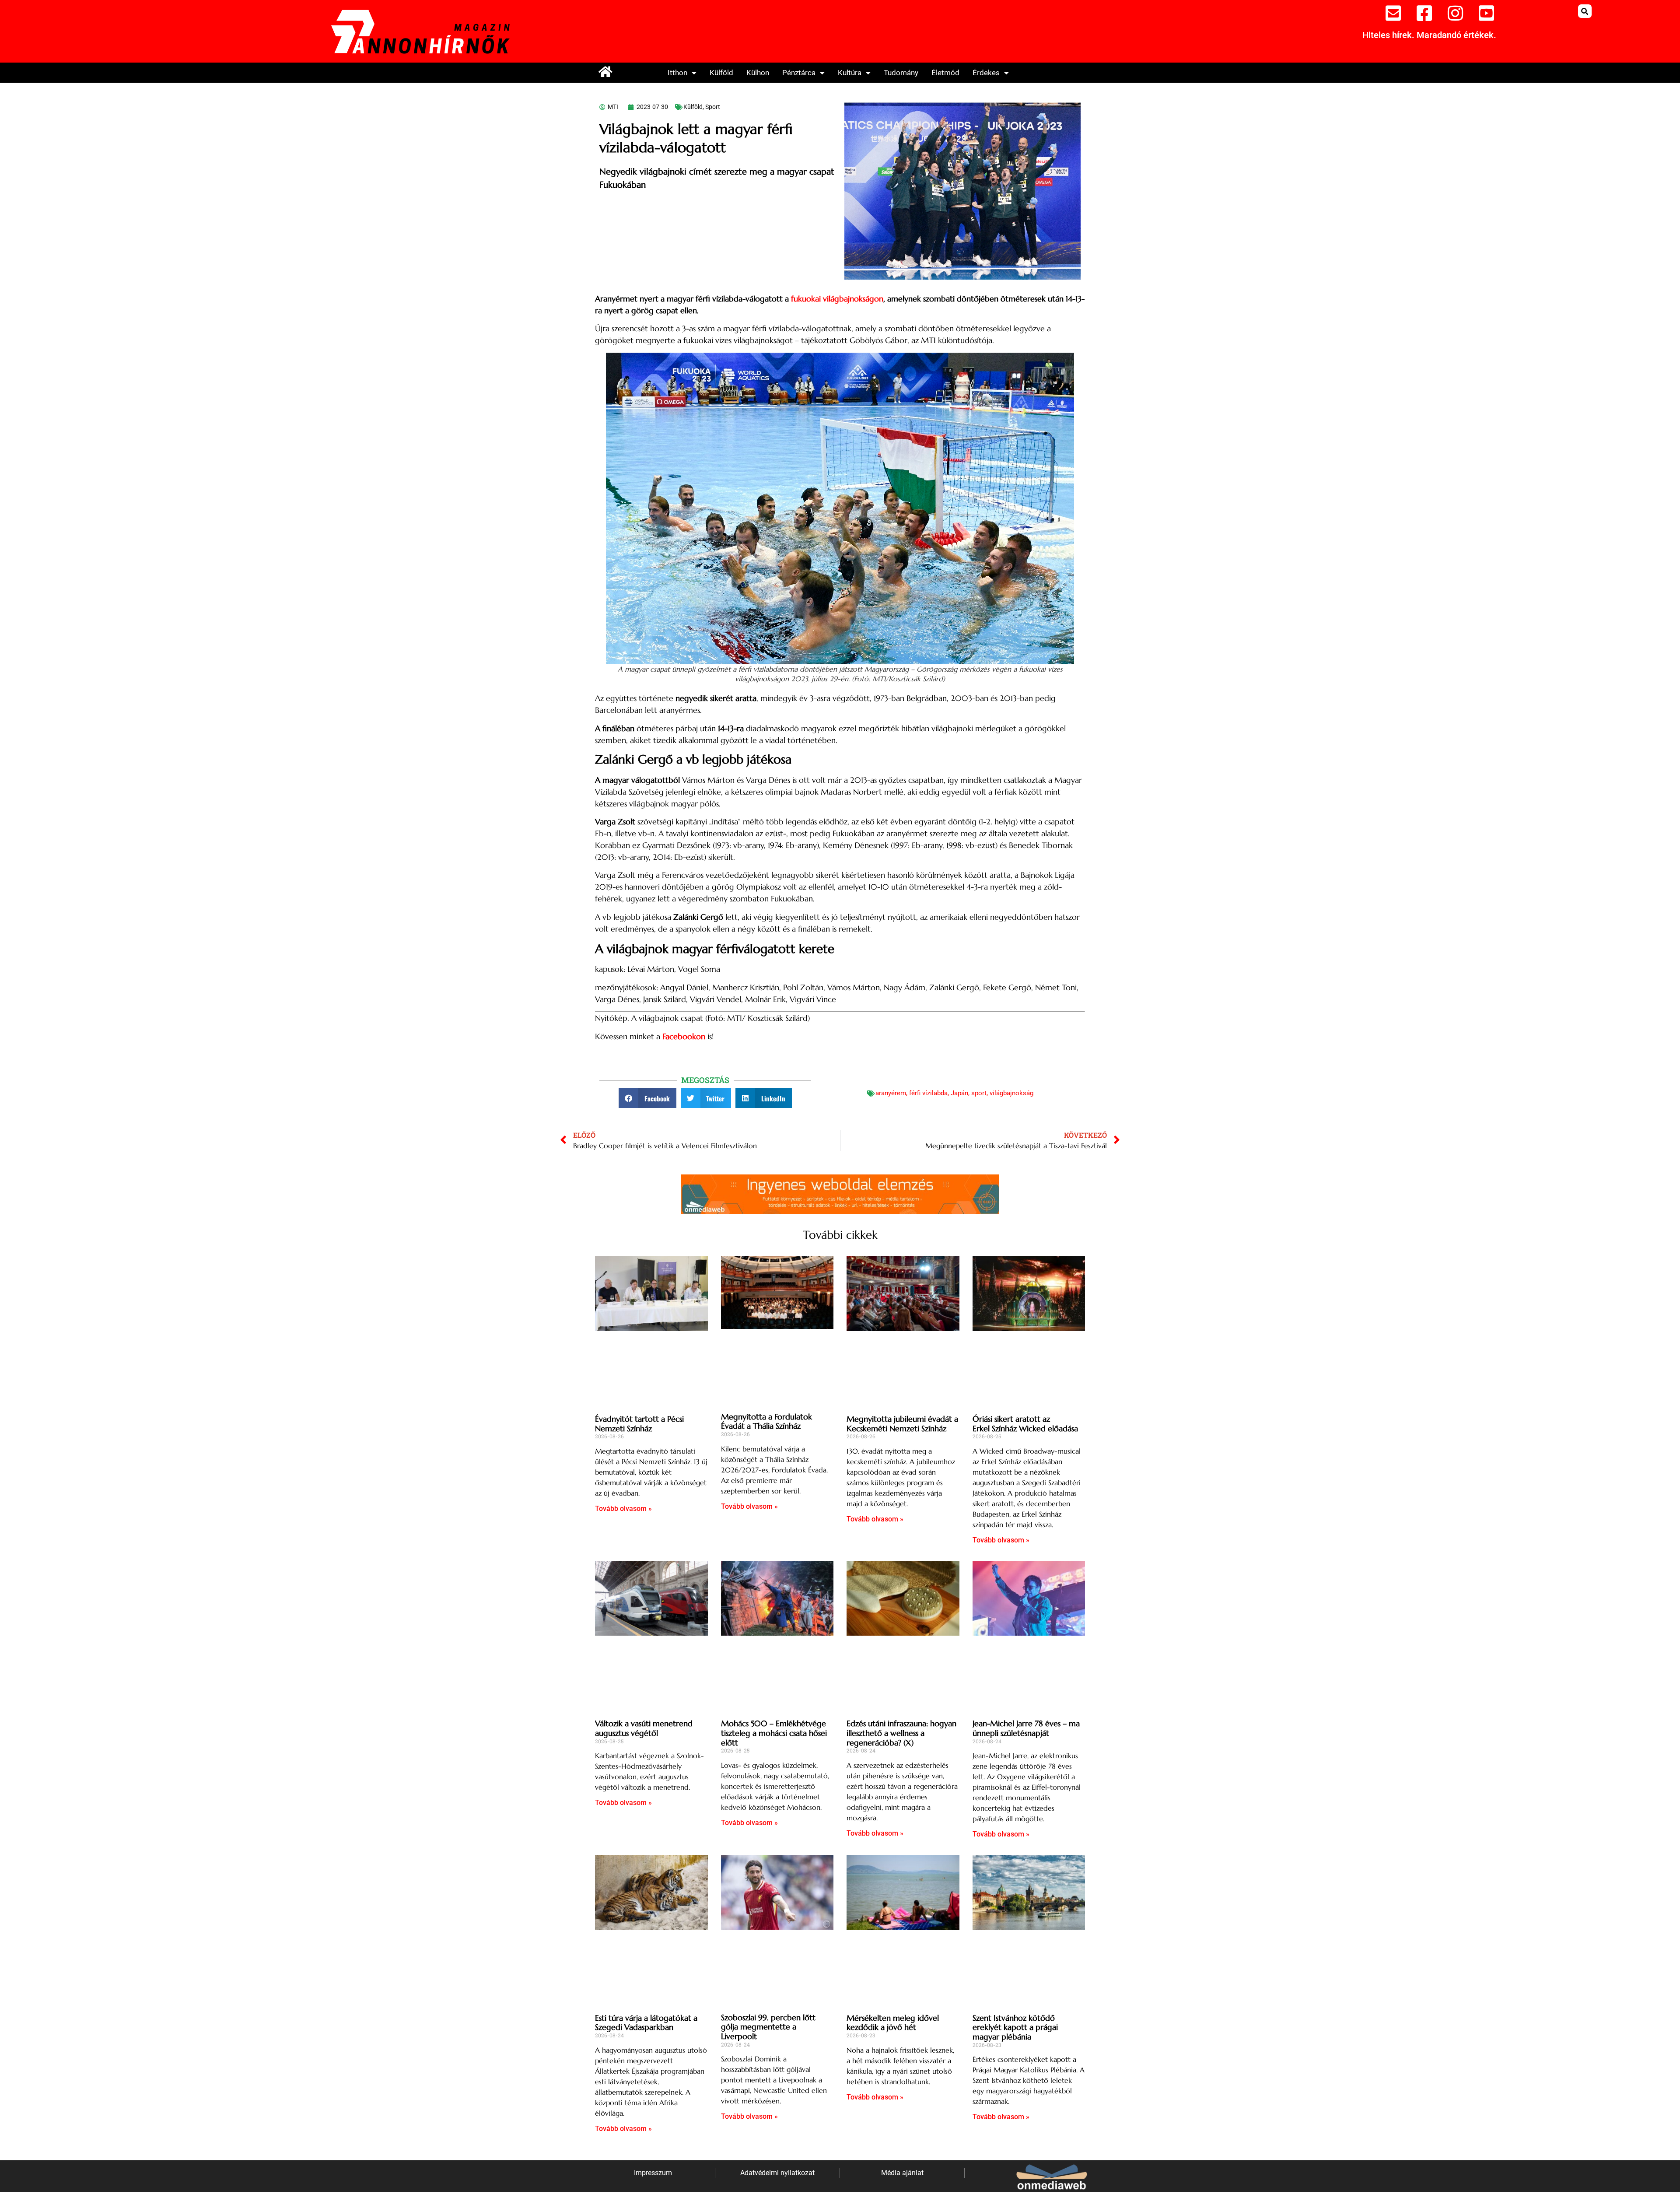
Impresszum (653, 2173)
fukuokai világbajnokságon (837, 299)
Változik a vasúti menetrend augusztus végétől (644, 1728)
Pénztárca (799, 73)
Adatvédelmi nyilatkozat (777, 2173)
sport (979, 1093)
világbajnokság (1011, 1093)
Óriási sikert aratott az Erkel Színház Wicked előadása (1025, 1424)
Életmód (945, 73)
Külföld (721, 73)
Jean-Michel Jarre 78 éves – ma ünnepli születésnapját (1026, 1728)
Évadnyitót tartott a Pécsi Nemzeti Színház (639, 1424)
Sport (713, 107)
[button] (1585, 11)
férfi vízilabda (928, 1093)
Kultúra (850, 73)
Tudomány (901, 73)
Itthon (677, 73)
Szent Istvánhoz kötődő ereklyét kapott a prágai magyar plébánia (1015, 2027)
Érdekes (986, 73)
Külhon (758, 73)
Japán (959, 1093)
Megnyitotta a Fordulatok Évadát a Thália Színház (766, 1421)
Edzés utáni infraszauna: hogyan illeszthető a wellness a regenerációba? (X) (901, 1733)
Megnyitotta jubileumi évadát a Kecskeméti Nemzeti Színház (902, 1424)
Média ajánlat (902, 2173)
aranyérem (891, 1093)
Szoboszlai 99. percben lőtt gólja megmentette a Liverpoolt (768, 2027)
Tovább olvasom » (623, 1509)
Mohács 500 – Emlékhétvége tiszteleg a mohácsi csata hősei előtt (774, 1733)
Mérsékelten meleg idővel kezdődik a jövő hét (893, 2023)
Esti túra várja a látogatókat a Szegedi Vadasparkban (646, 2023)
